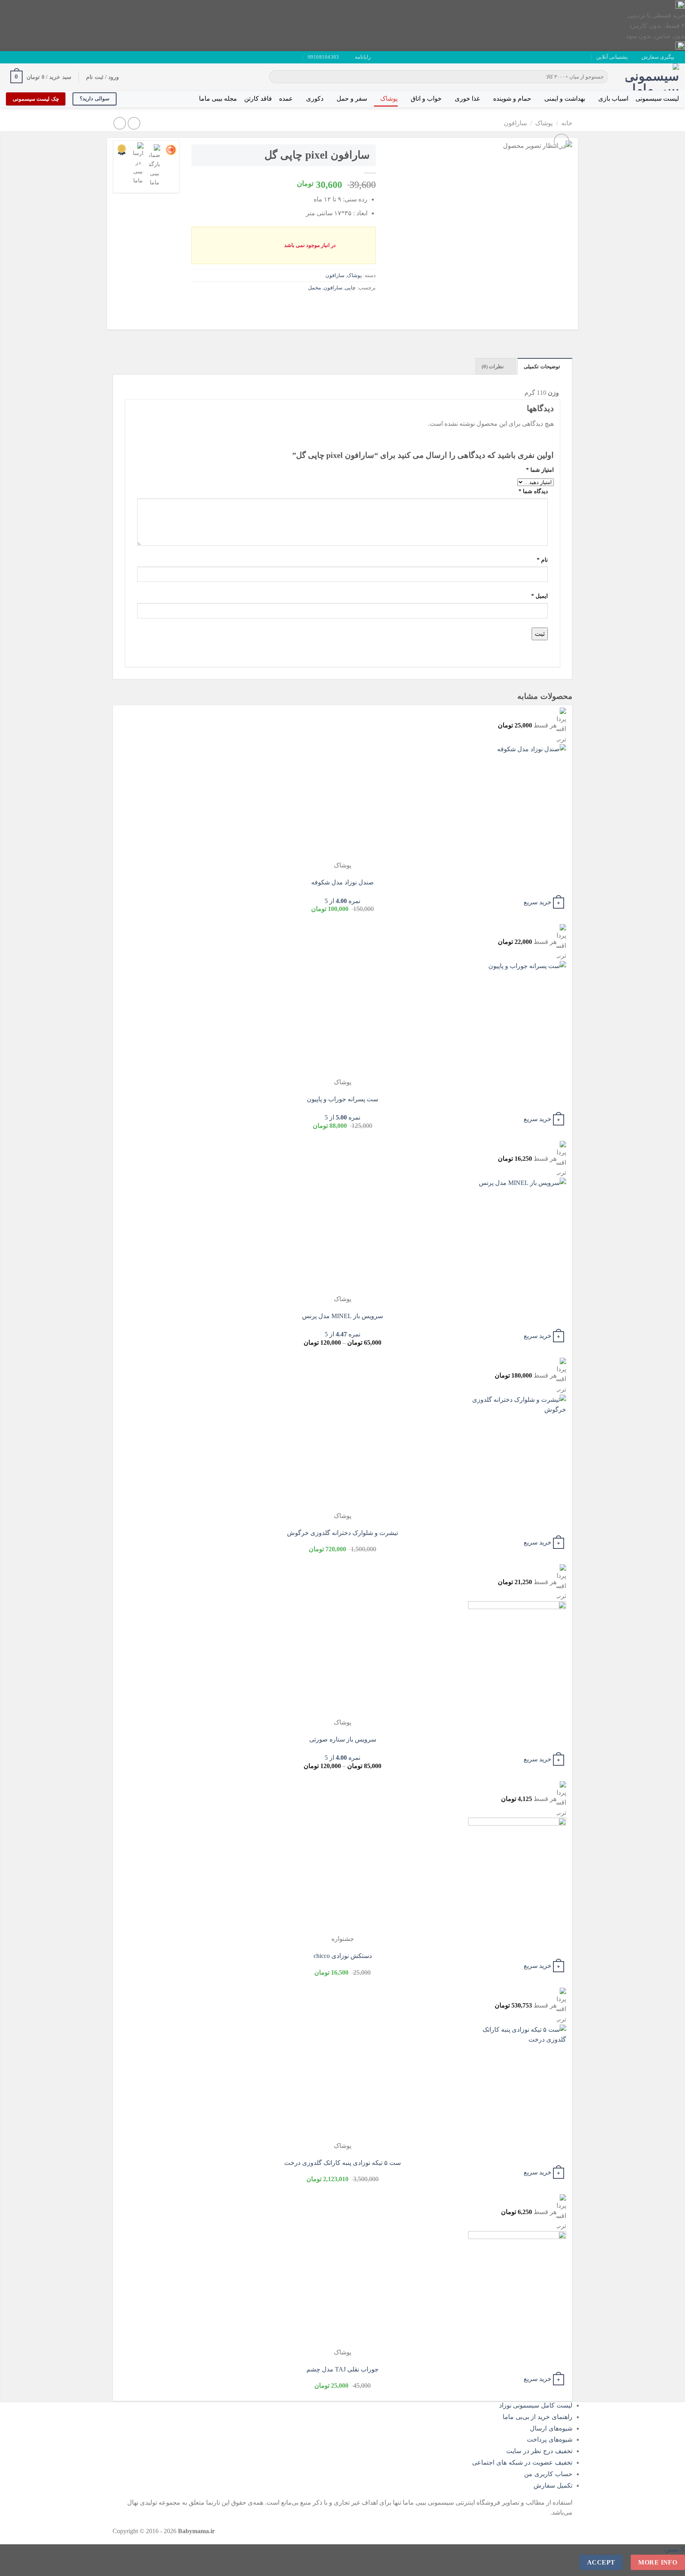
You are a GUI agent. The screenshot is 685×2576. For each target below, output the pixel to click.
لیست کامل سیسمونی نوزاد (536, 2405)
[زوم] (562, 141)
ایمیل (540, 596)
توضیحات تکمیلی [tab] (542, 367)
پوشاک (389, 99)
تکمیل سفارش (553, 2485)
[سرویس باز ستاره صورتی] (517, 1659)
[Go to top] (669, 2565)
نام (542, 560)
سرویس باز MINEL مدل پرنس (342, 1316)
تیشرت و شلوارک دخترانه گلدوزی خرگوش (342, 1533)
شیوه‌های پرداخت (550, 2439)
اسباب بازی (613, 99)
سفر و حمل (352, 99)
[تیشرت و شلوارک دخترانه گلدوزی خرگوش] (517, 1452)
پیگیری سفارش (658, 57)
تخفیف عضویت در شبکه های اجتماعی (522, 2462)
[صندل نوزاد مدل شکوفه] (517, 802)
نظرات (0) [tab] (493, 367)
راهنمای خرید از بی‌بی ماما (538, 2417)
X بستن (675, 2549)
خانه (567, 123)
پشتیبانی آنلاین (612, 57)
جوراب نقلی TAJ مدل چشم (342, 2369)
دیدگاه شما (533, 491)
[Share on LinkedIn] (311, 305)
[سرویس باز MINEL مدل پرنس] (517, 1235)
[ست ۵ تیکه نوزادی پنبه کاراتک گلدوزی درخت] (517, 2082)
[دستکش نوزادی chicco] (517, 1876)
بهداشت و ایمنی (565, 99)
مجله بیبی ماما (218, 99)
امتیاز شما (540, 470)
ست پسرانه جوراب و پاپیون (342, 1099)
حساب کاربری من (548, 2474)
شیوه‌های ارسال (551, 2428)
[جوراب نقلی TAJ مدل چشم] (517, 2289)
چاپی (350, 288)
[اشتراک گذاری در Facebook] (368, 305)
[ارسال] (277, 77)
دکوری (315, 99)
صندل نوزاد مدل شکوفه (342, 882)
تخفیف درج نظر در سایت (539, 2451)
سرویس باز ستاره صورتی (343, 1739)
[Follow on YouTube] (17, 57)
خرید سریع (538, 902)
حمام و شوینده (512, 99)
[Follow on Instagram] (33, 57)
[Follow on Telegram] (10, 57)
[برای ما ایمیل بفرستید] (25, 57)
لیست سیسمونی (657, 99)
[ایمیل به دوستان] (340, 305)
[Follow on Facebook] (40, 57)
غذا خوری (467, 99)
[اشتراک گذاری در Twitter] (354, 305)
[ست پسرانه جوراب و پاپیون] (517, 1019)
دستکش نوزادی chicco (343, 1956)
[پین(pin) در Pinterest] (326, 305)
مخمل (315, 288)
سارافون (515, 123)
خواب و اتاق (426, 99)
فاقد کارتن (258, 99)
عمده (286, 99)
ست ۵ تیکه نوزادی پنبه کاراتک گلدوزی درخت (342, 2163)
